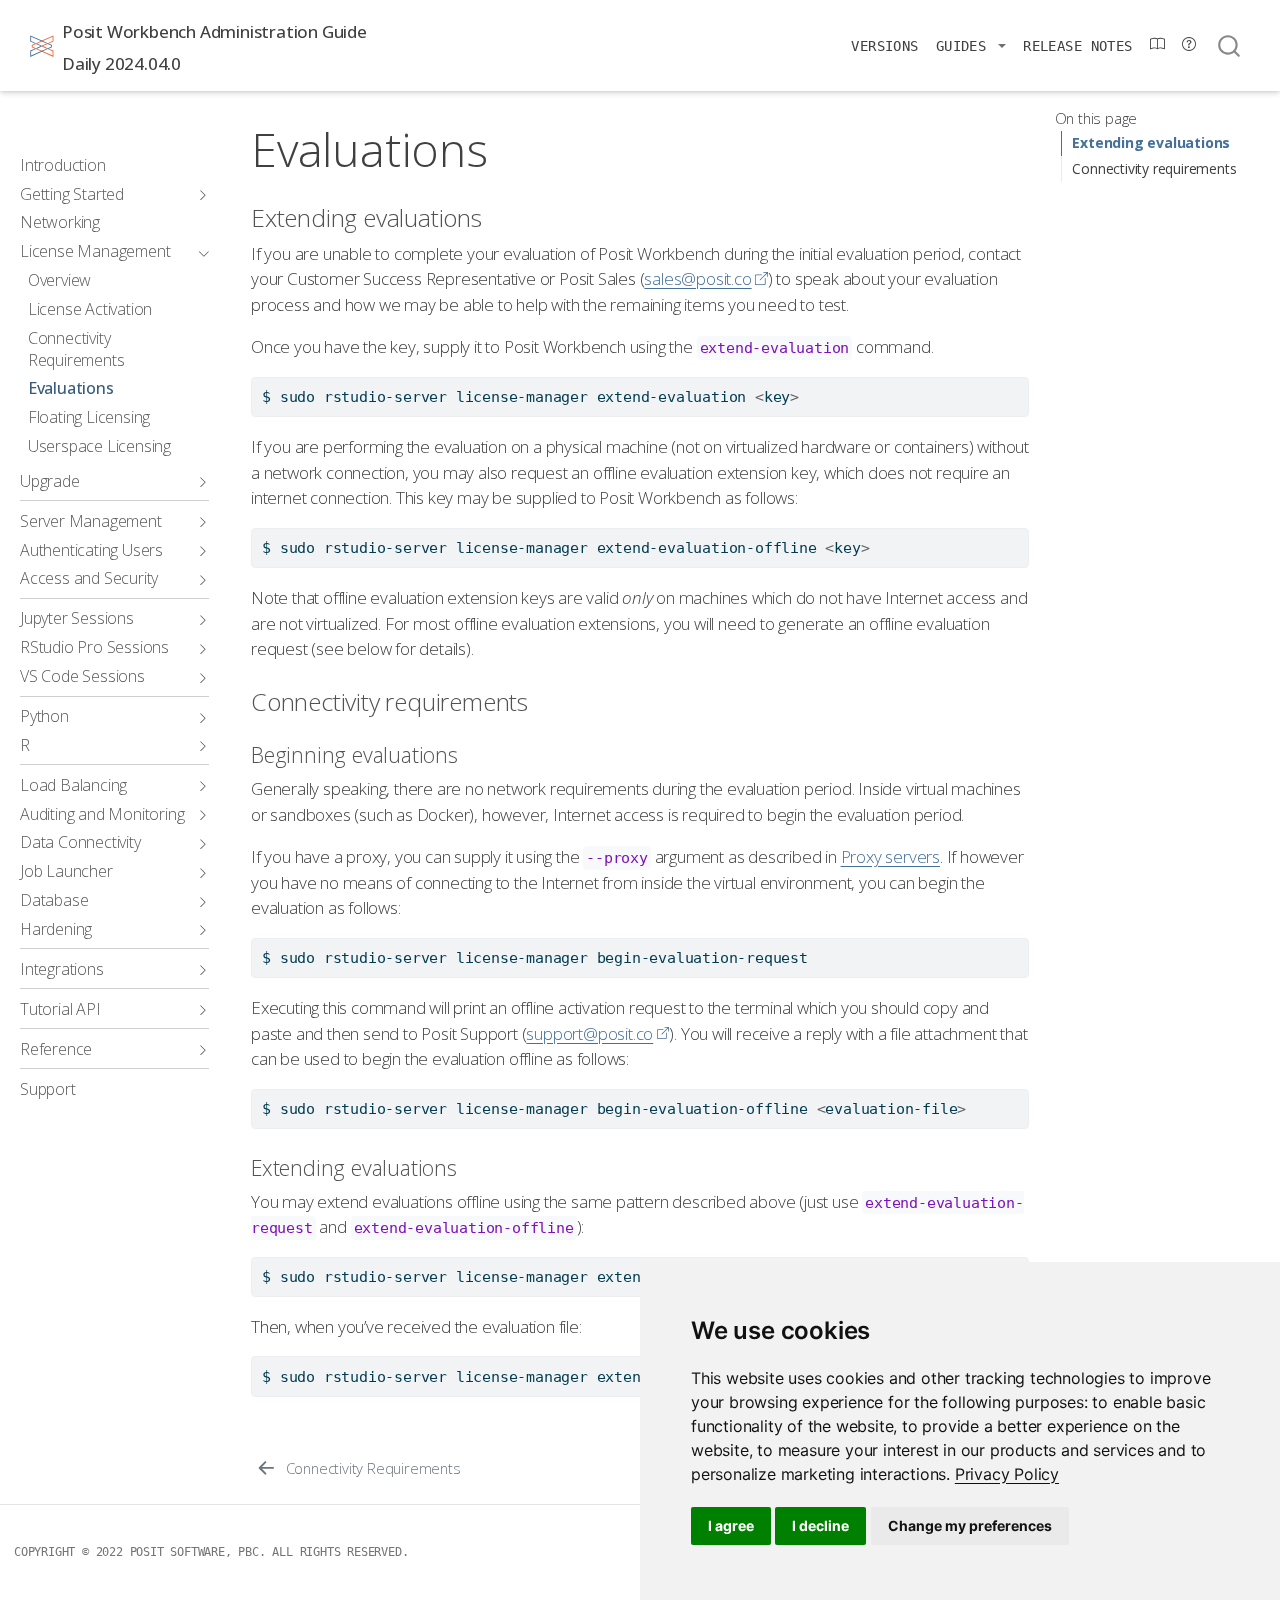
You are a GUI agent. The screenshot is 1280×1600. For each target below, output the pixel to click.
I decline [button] (820, 1525)
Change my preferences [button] (970, 1525)
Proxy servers (890, 856)
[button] (971, 46)
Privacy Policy (1007, 1474)
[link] (1007, 1474)
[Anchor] (498, 216)
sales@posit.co (697, 278)
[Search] (1229, 45)
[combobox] (1230, 45)
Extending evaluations (1151, 143)
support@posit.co (589, 1033)
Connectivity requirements (1154, 168)
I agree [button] (731, 1525)
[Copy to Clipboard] (1017, 384)
